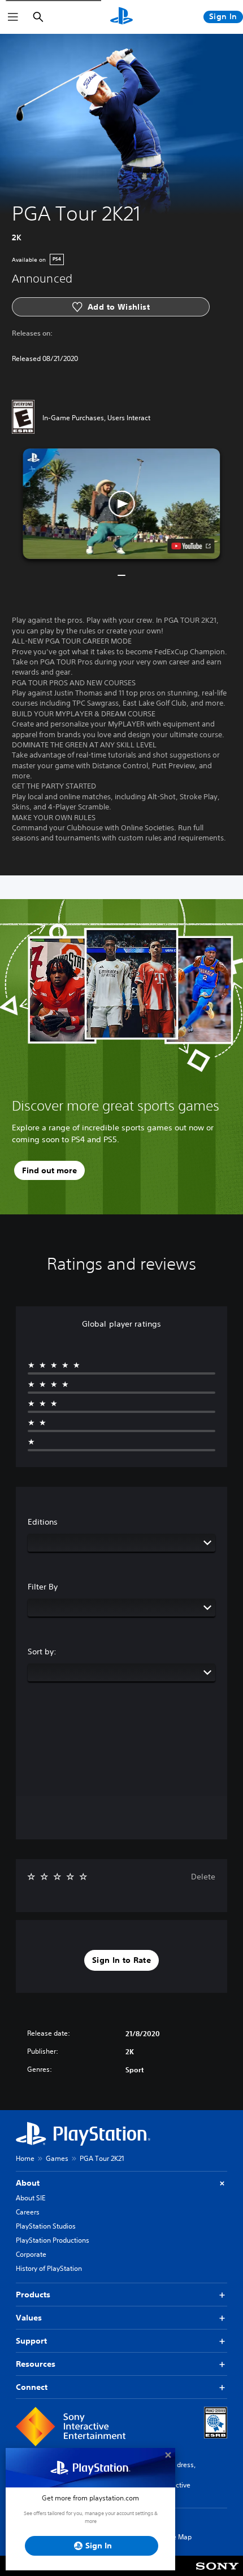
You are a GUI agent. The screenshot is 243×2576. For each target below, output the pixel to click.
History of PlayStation (49, 2268)
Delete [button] (203, 1877)
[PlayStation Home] (121, 17)
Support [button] (31, 2341)
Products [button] (33, 2295)
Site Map (178, 2537)
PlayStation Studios (46, 2226)
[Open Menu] (13, 17)
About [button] (28, 2183)
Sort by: (42, 1652)
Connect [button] (32, 2387)
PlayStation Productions (53, 2240)
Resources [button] (36, 2364)
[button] (121, 504)
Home (25, 2158)
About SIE (31, 2198)
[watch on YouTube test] (191, 546)
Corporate (31, 2254)
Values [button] (29, 2318)
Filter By (43, 1587)
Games (57, 2158)
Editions (43, 1522)
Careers (28, 2212)
